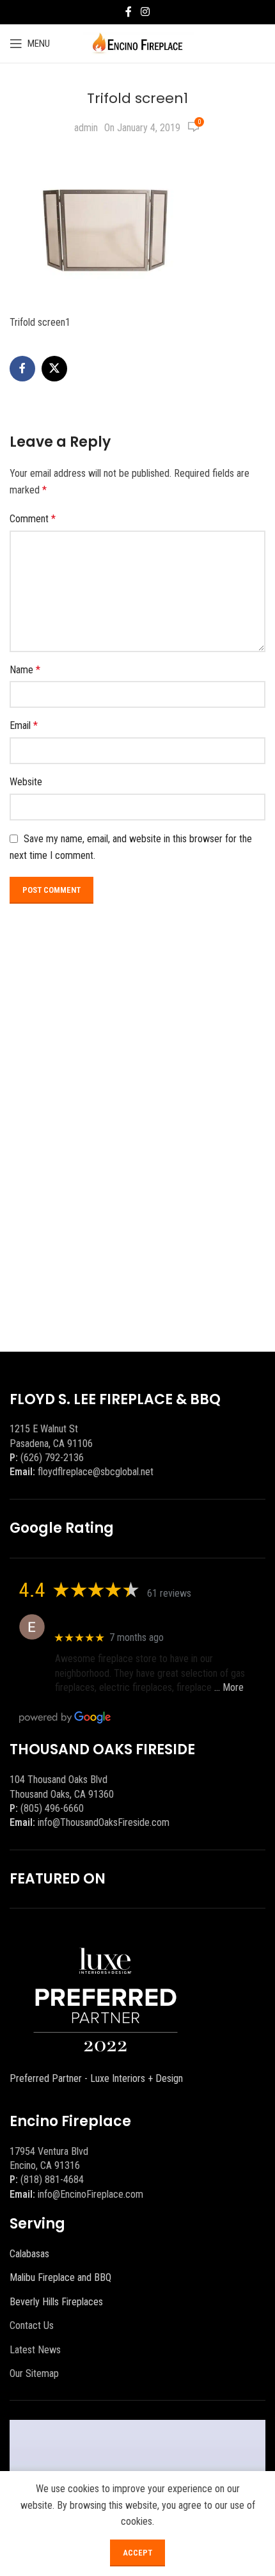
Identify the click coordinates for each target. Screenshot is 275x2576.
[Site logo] (138, 43)
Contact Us (32, 2325)
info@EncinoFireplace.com (90, 2194)
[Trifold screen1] (106, 228)
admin (86, 128)
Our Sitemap (34, 2373)
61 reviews (169, 1593)
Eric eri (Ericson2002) (101, 1620)
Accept (137, 2553)
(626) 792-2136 (52, 1458)
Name (25, 670)
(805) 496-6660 (52, 1808)
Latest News (35, 2350)
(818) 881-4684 (52, 2180)
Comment (33, 519)
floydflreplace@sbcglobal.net (96, 1472)
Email (24, 725)
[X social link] (54, 369)
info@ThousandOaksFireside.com (104, 1822)
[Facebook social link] (129, 12)
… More (229, 1687)
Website (26, 782)
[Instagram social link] (145, 12)
